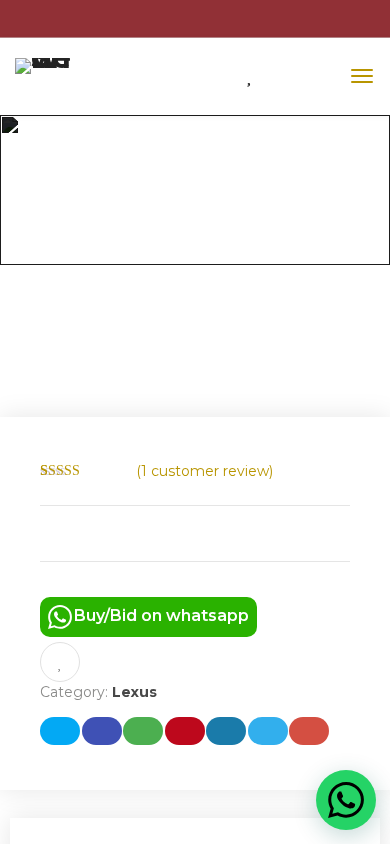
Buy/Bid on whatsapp (161, 615)
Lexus (134, 692)
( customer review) (204, 471)
